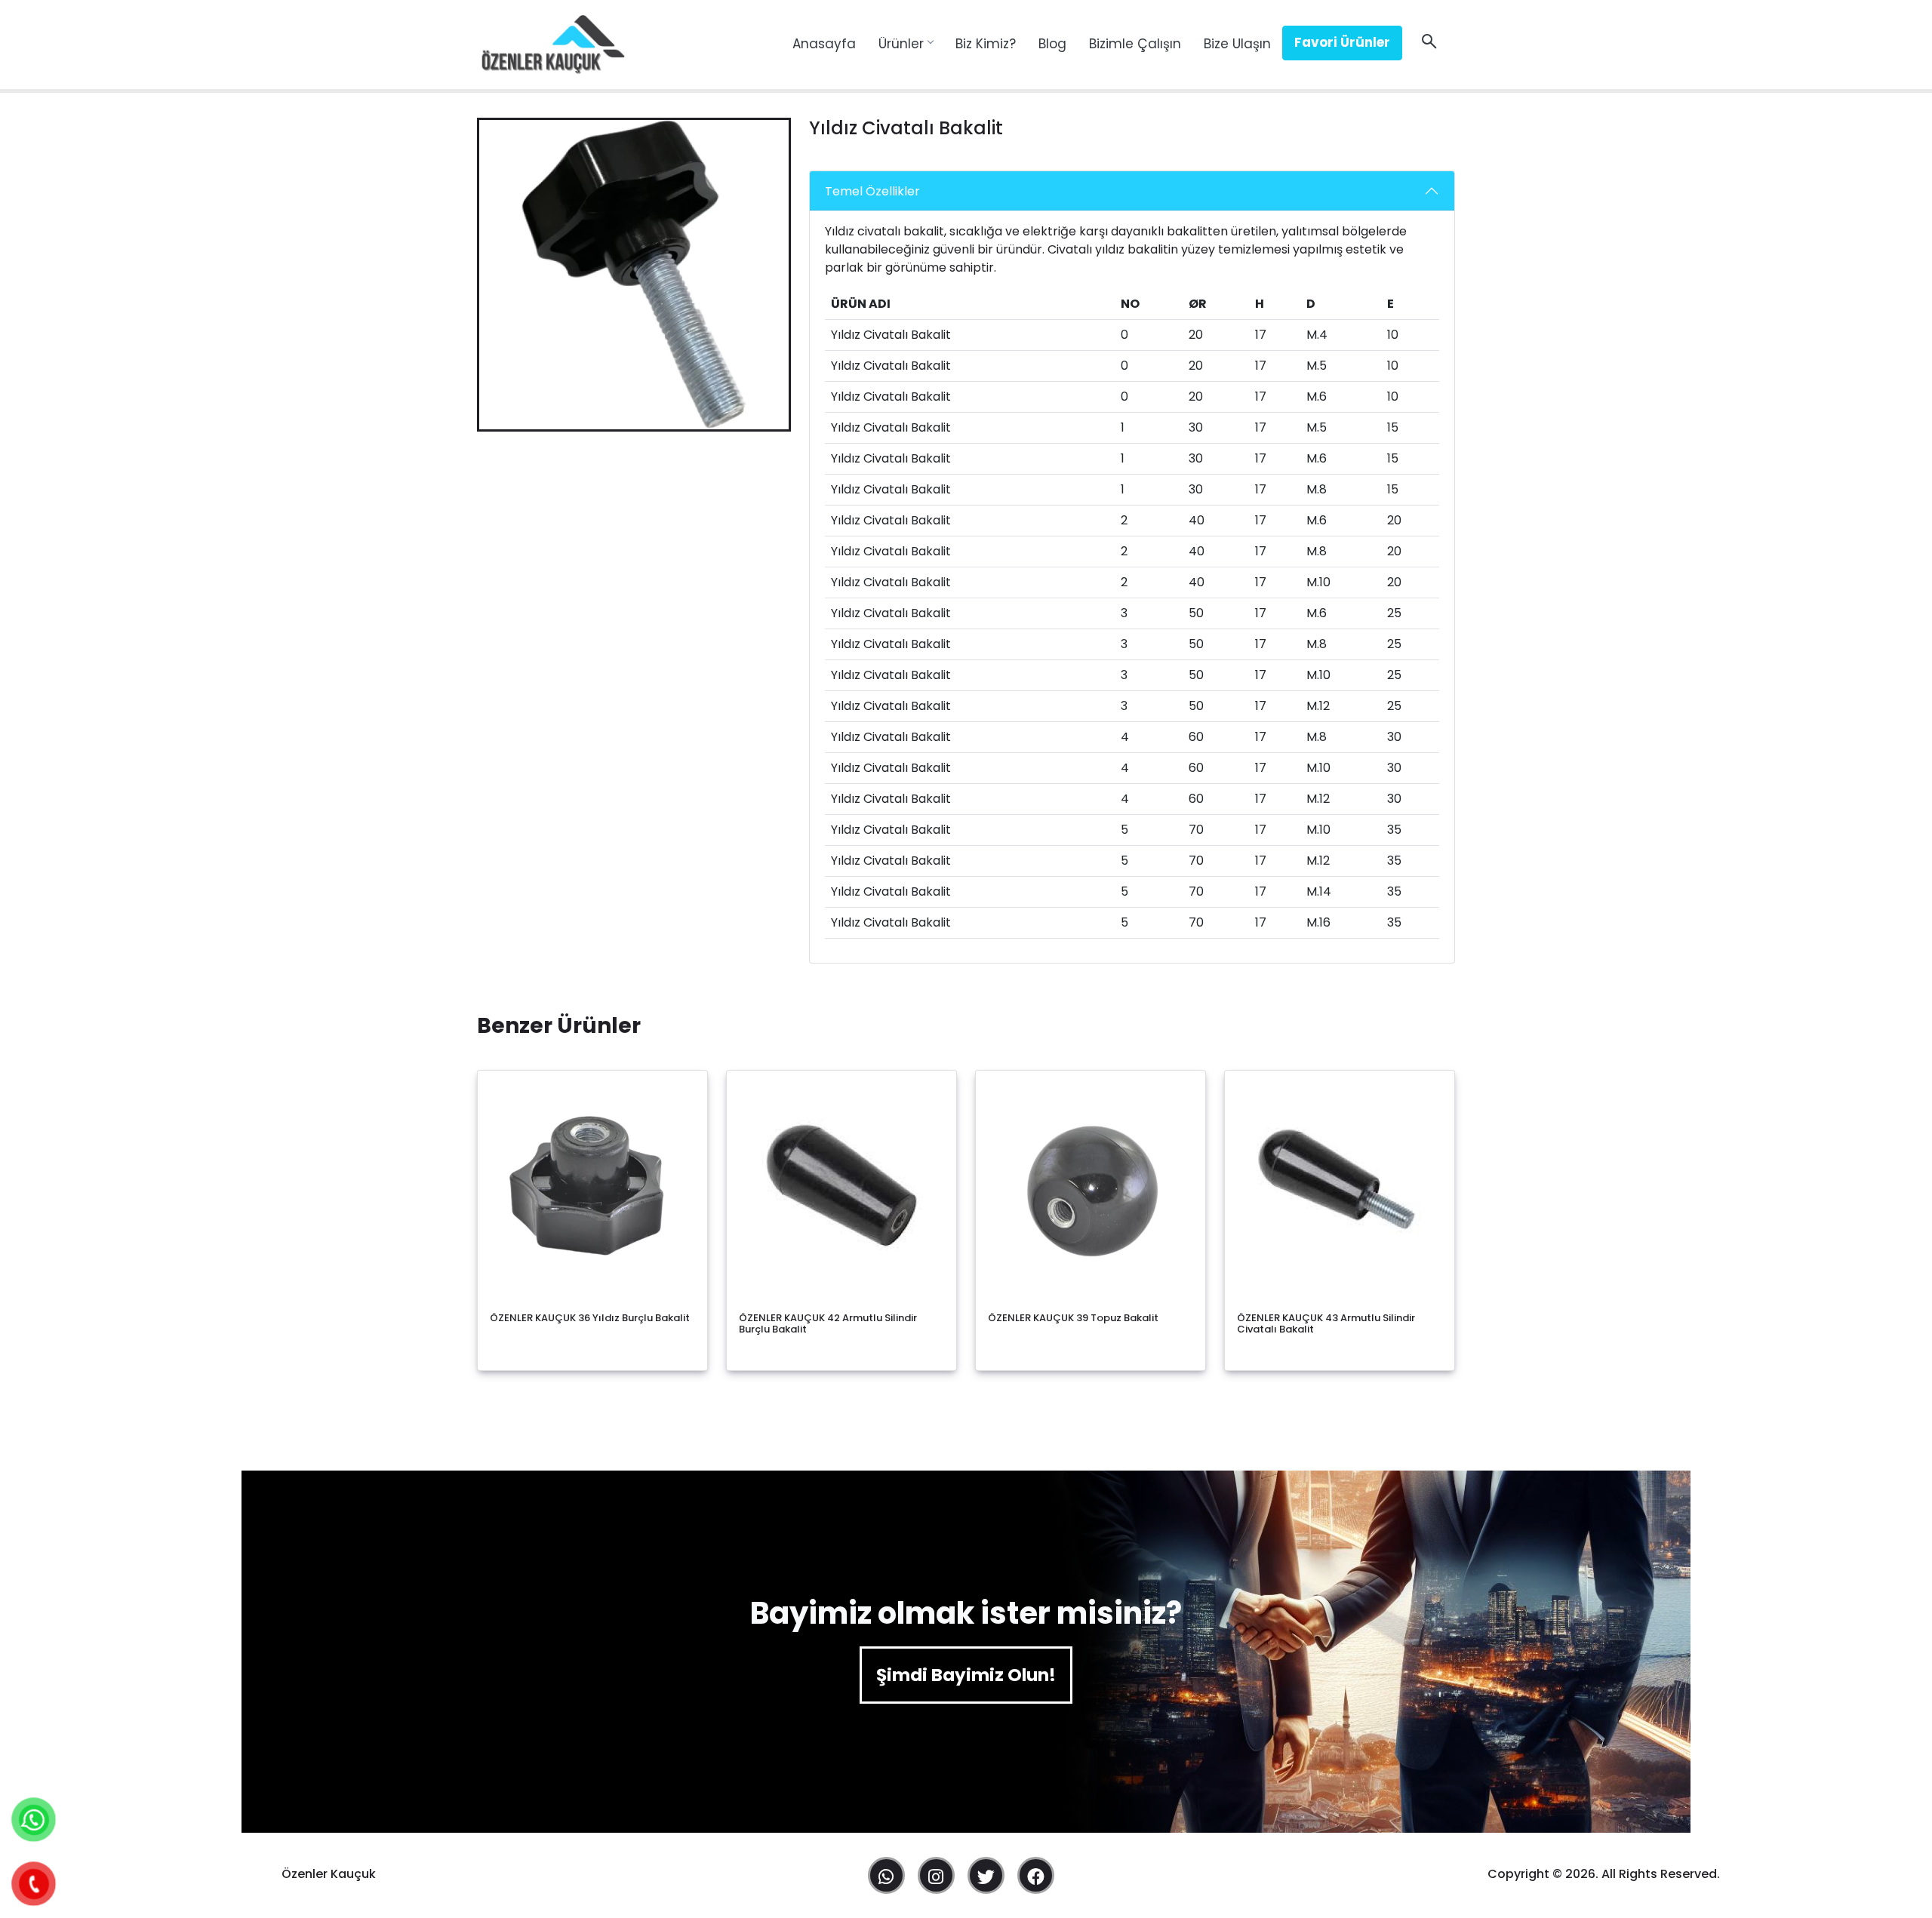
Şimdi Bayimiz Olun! (966, 1675)
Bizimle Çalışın (1135, 44)
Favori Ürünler (1342, 42)
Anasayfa (824, 44)
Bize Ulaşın (1237, 44)
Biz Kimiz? (986, 44)
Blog (1052, 44)
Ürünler (901, 44)
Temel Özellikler (872, 191)
